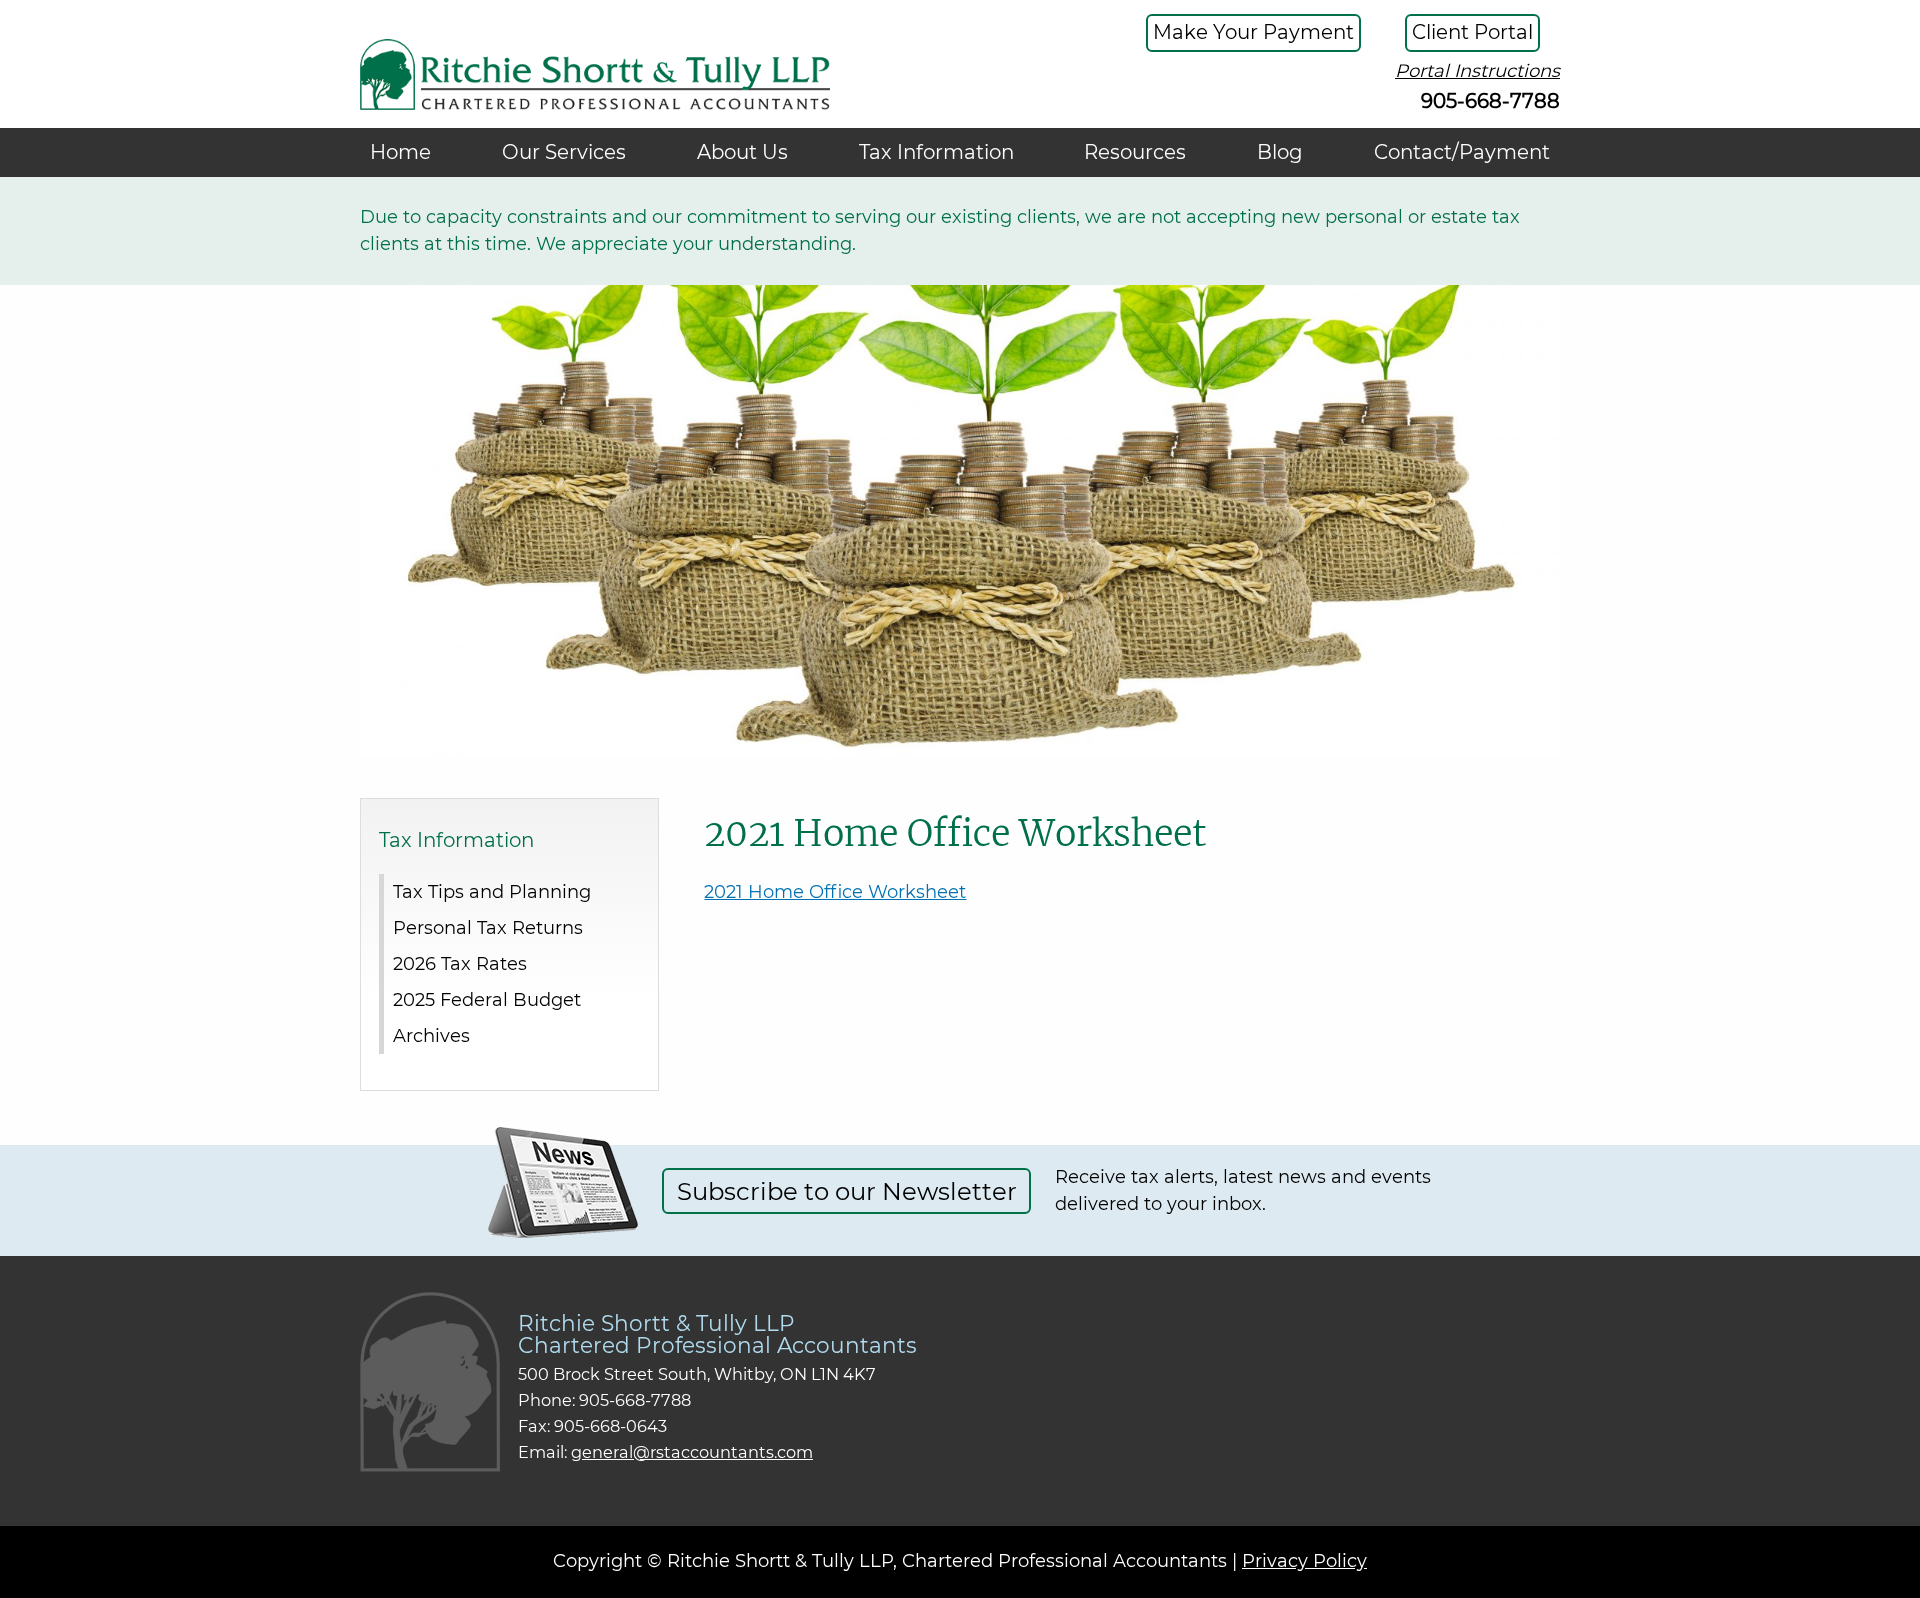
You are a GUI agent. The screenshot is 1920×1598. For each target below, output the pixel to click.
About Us (742, 152)
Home (400, 152)
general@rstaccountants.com (692, 1452)
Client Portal (1472, 32)
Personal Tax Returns (488, 927)
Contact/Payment (1462, 152)
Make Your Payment (1253, 32)
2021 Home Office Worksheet (835, 892)
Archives (431, 1035)
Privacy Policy (1304, 1561)
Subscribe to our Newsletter (847, 1191)
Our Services (564, 152)
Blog (1280, 152)
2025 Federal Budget (487, 999)
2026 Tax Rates (460, 963)
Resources (1135, 152)
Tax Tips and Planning (492, 891)
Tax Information (936, 152)
